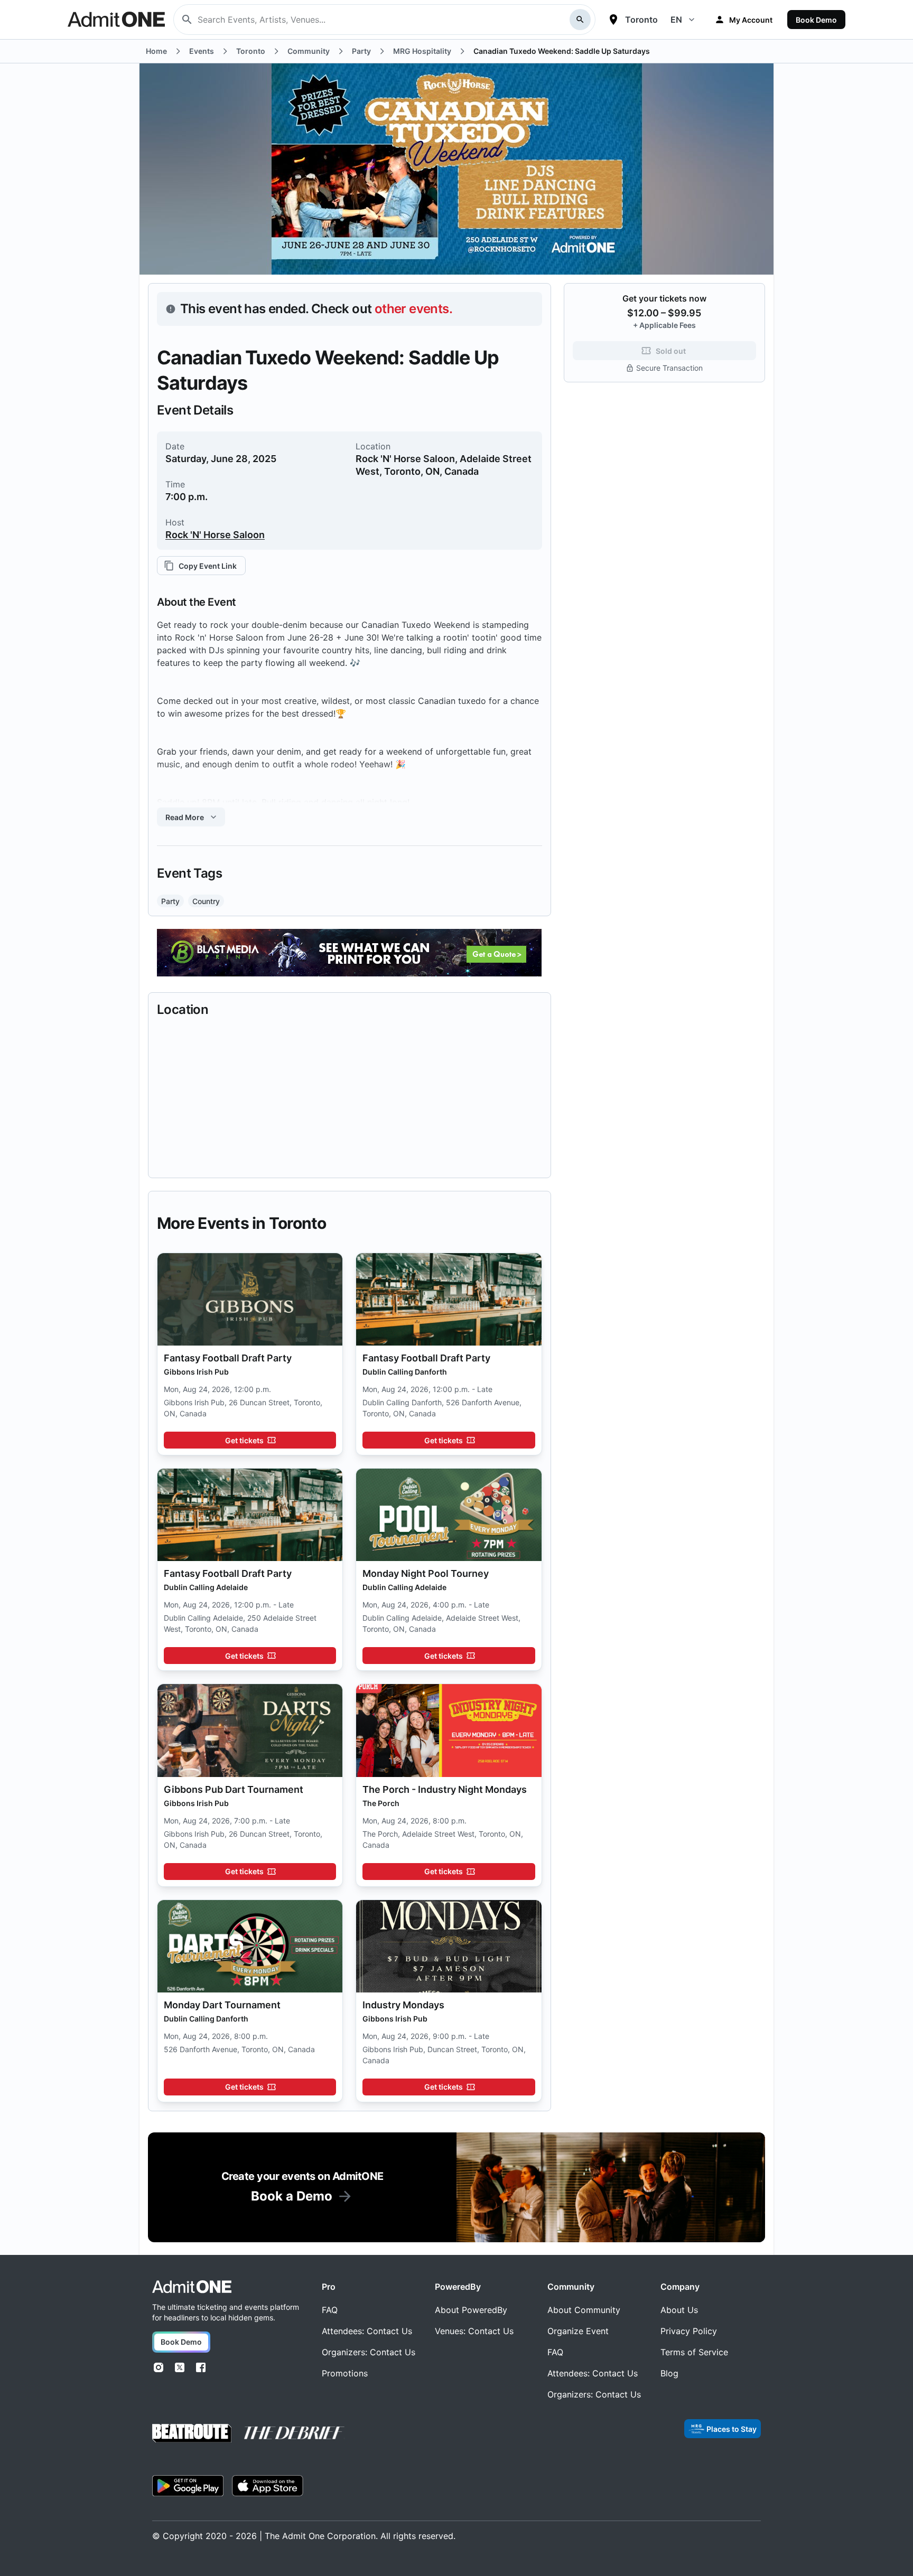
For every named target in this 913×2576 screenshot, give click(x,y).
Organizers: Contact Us (369, 2352)
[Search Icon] (580, 20)
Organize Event (578, 2331)
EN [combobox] (676, 20)
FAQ (330, 2310)
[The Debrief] (294, 2433)
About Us (679, 2310)
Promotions (345, 2373)
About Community (584, 2310)
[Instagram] (159, 2367)
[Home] (192, 2287)
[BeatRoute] (192, 2433)
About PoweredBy (471, 2310)
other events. (413, 309)
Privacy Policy (689, 2331)
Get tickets (244, 1440)
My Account (751, 20)
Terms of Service (694, 2352)
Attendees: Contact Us (367, 2331)
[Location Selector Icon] (613, 20)
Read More (185, 817)
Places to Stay (732, 2429)
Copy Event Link (208, 566)
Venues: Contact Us (474, 2331)
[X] (180, 2367)
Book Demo (816, 20)
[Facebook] (201, 2367)
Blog (669, 2373)
